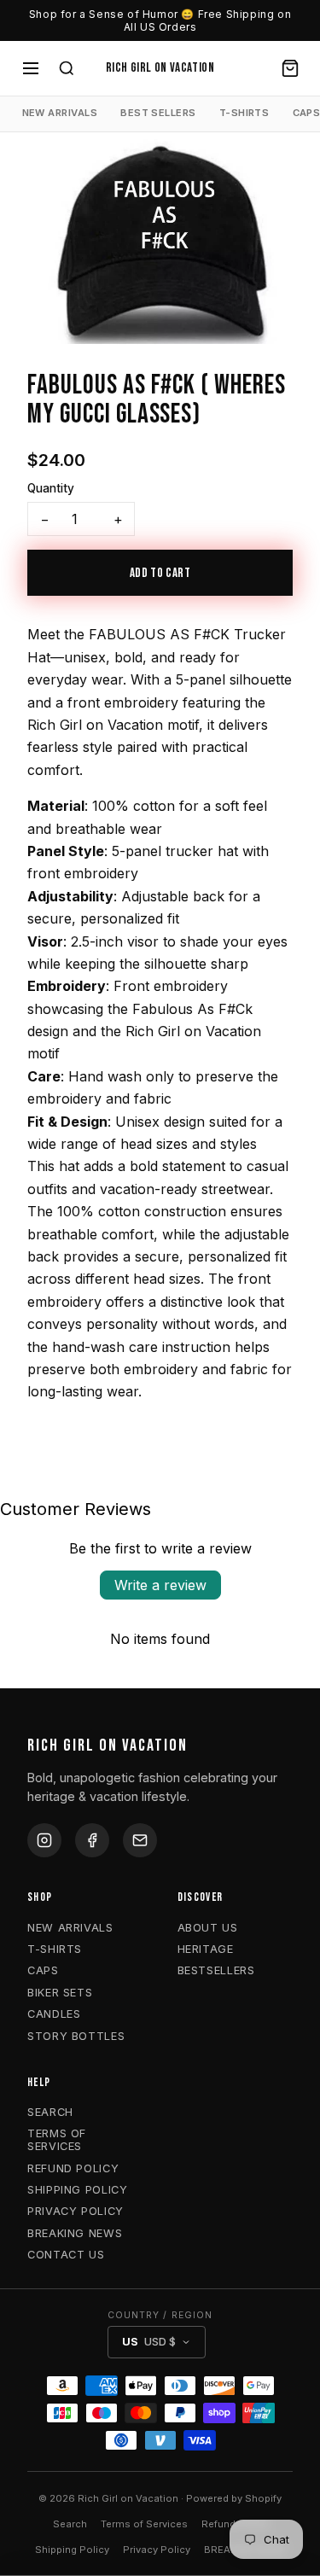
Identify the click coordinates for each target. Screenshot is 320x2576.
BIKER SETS (60, 1993)
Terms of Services (144, 2524)
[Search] (67, 68)
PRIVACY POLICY (76, 2211)
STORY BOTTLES (76, 2036)
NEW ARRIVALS (60, 113)
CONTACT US (66, 2255)
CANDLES (54, 2014)
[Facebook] (92, 1840)
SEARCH (50, 2112)
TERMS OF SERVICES (57, 2140)
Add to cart (160, 573)
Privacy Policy (157, 2550)
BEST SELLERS (158, 113)
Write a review (160, 1585)
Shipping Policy (72, 2550)
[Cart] (290, 68)
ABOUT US (208, 1928)
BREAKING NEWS (75, 2233)
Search (70, 2524)
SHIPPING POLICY (78, 2190)
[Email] (140, 1840)
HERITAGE (206, 1949)
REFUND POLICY (73, 2168)
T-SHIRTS (244, 113)
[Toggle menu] (31, 68)
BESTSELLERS (216, 1970)
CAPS (43, 1970)
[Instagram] (44, 1840)
